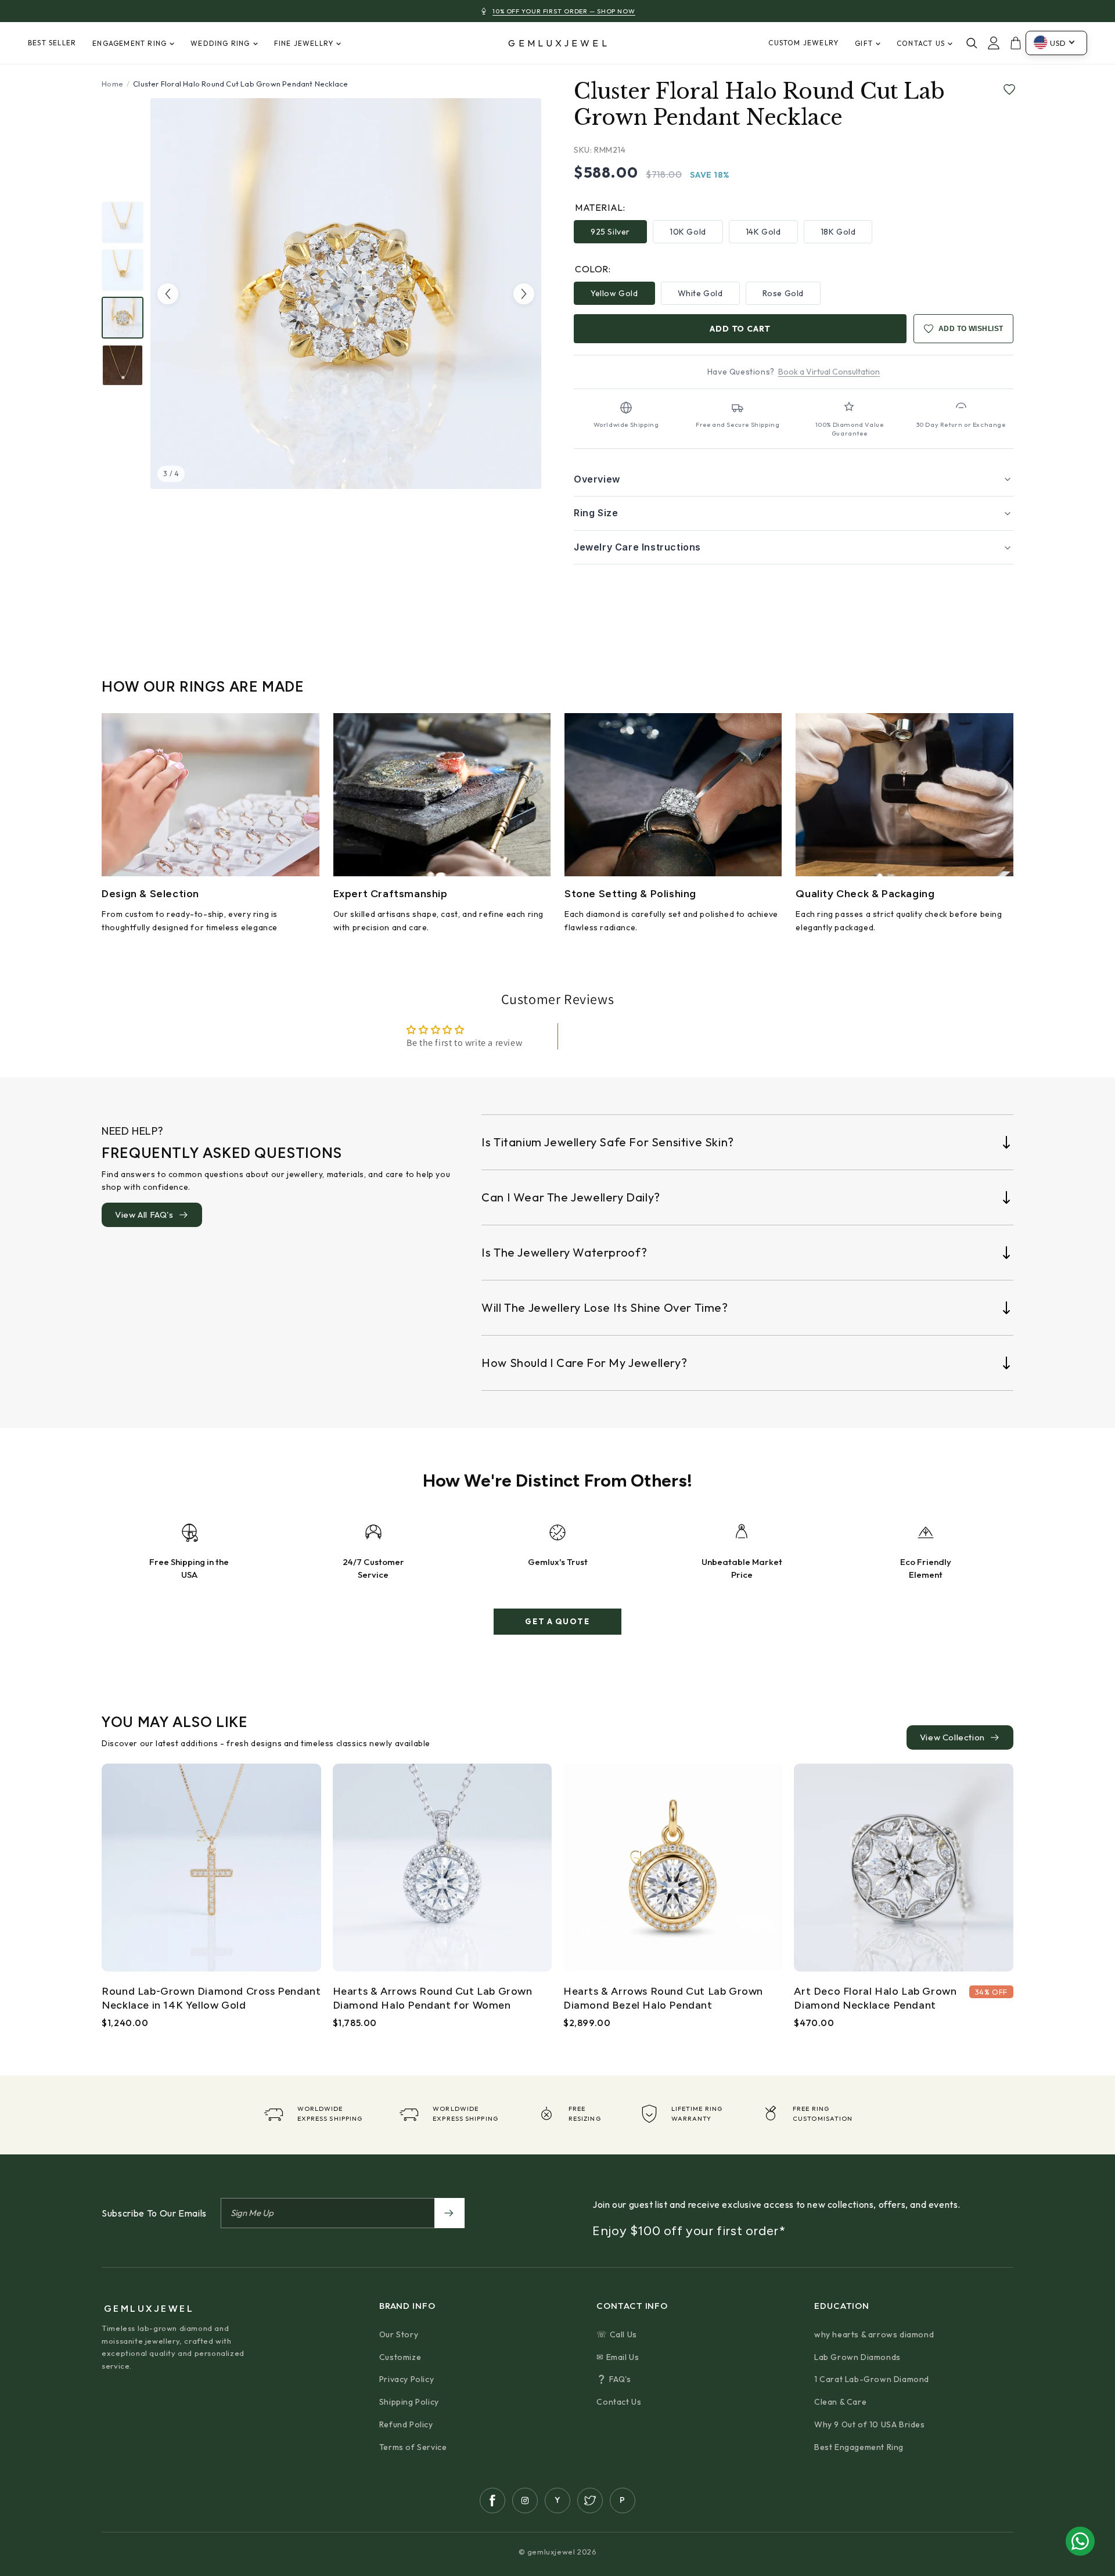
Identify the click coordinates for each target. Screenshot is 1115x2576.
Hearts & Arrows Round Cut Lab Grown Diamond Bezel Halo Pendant (663, 1998)
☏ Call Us (616, 2334)
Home (112, 84)
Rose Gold (783, 293)
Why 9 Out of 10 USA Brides (870, 2424)
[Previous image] (168, 294)
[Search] (972, 43)
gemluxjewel (559, 43)
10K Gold (688, 232)
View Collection (952, 1737)
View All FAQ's (144, 1215)
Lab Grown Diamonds (857, 2357)
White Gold (700, 293)
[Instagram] (525, 2501)
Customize (400, 2357)
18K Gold (838, 232)
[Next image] (524, 294)
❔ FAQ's (614, 2379)
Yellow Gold (614, 293)
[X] (590, 2501)
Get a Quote (557, 1621)
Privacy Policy (407, 2379)
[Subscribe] (449, 2213)
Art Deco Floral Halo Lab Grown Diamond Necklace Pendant (875, 1998)
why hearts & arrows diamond (874, 2334)
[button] (794, 480)
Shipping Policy (409, 2402)
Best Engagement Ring (859, 2447)
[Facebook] (492, 2501)
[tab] (123, 222)
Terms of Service (413, 2447)
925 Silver (610, 232)
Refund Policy (406, 2424)
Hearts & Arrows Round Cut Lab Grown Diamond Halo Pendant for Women (433, 1998)
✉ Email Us (618, 2357)
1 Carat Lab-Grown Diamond (872, 2379)
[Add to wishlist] (1007, 90)
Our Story (399, 2334)
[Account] (994, 43)
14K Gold (763, 232)
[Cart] (1016, 43)
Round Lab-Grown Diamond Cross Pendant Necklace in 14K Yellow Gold (211, 1998)
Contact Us (619, 2402)
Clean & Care (840, 2402)
